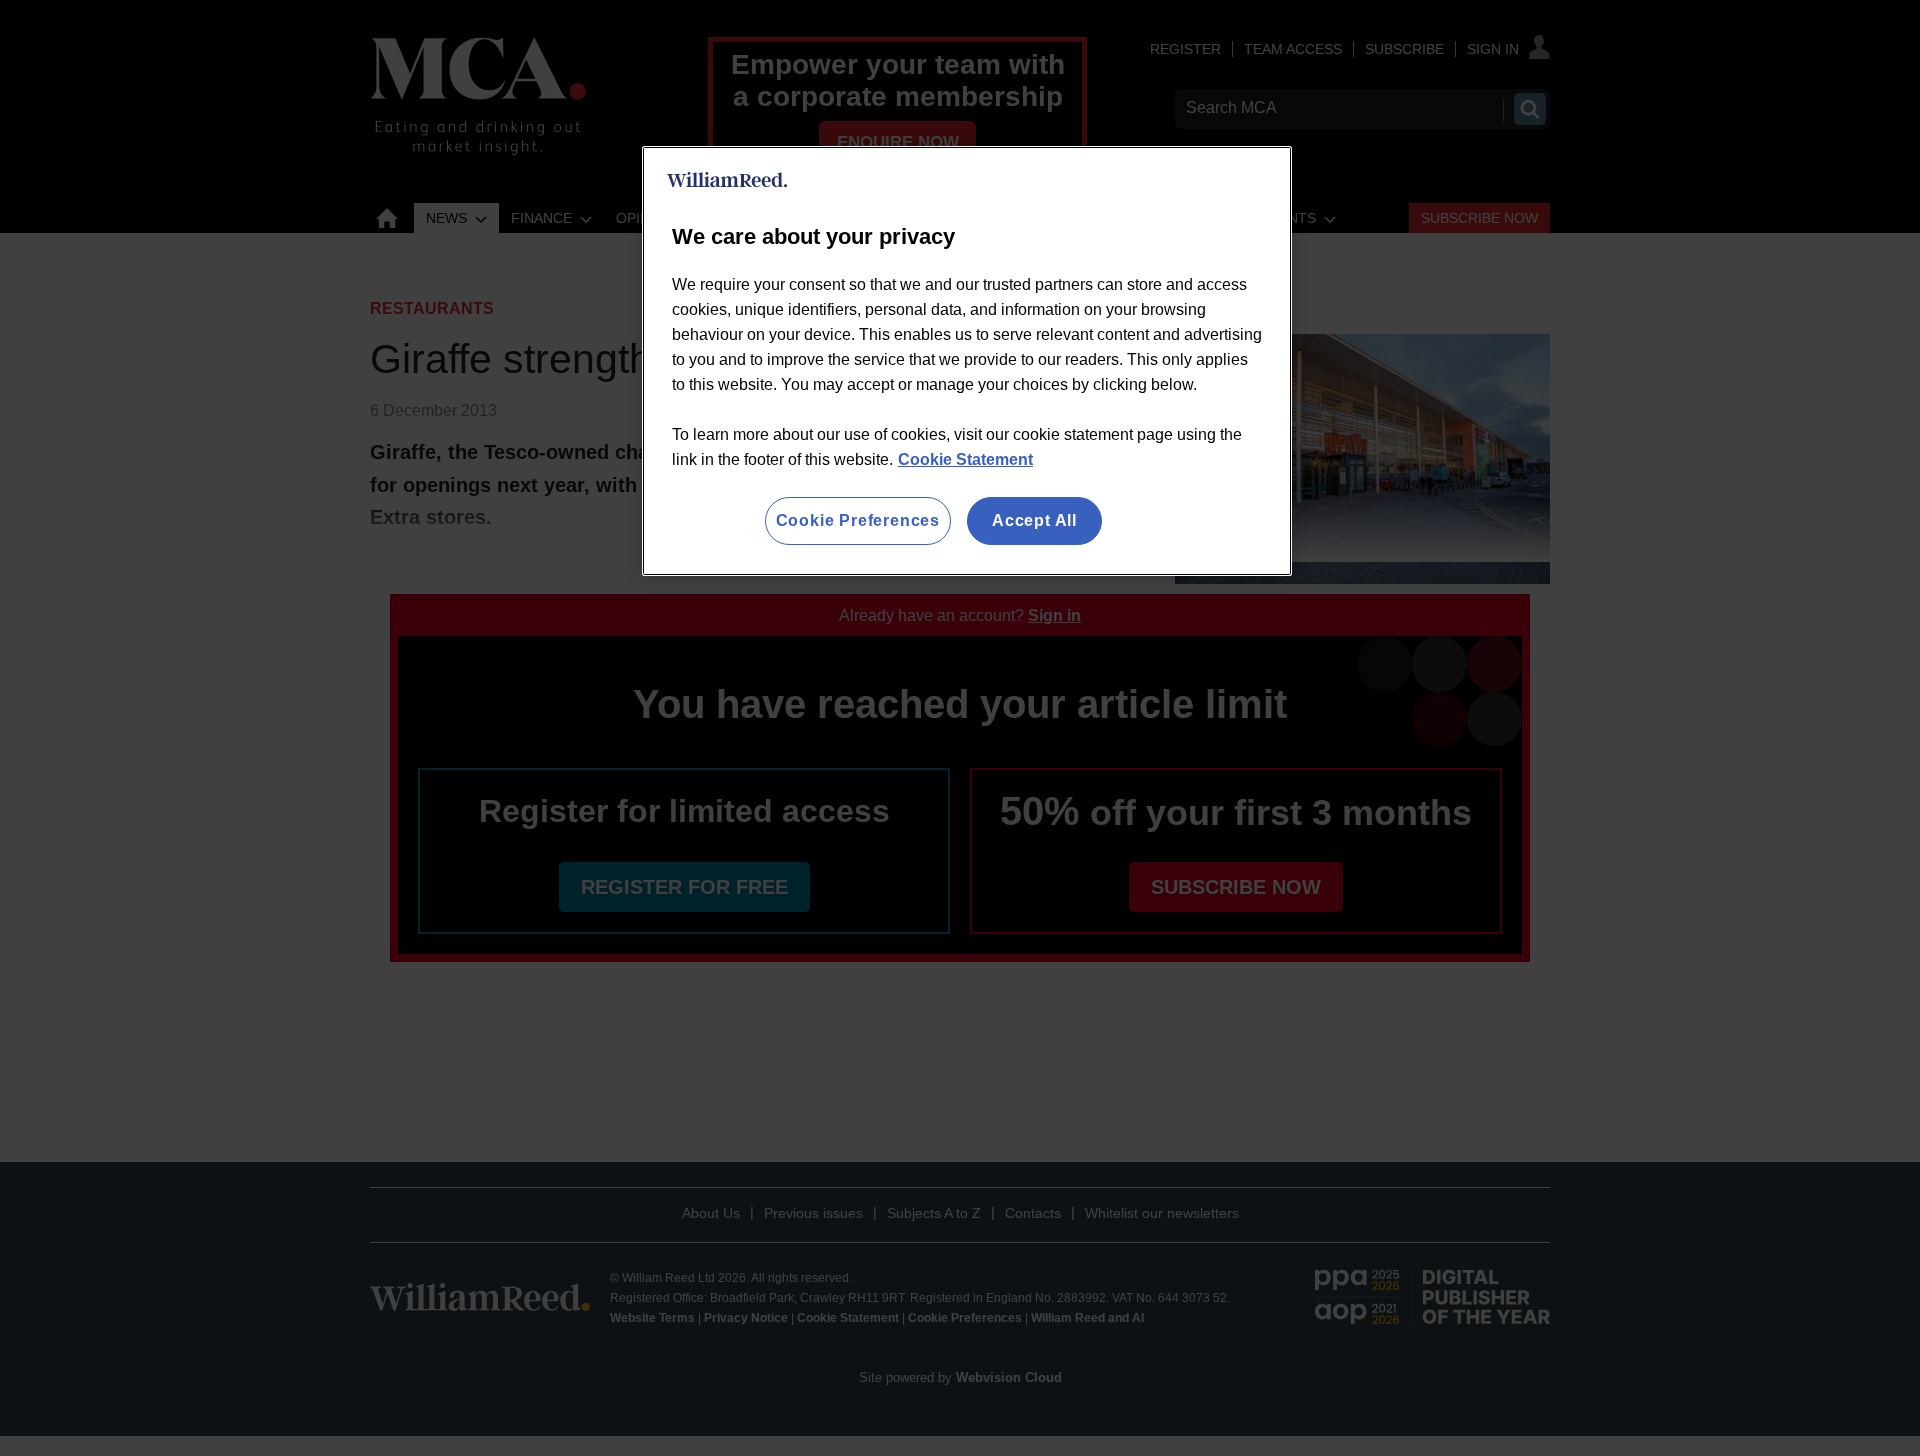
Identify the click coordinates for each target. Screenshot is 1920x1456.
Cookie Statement (965, 459)
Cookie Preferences (858, 520)
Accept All (1034, 520)
